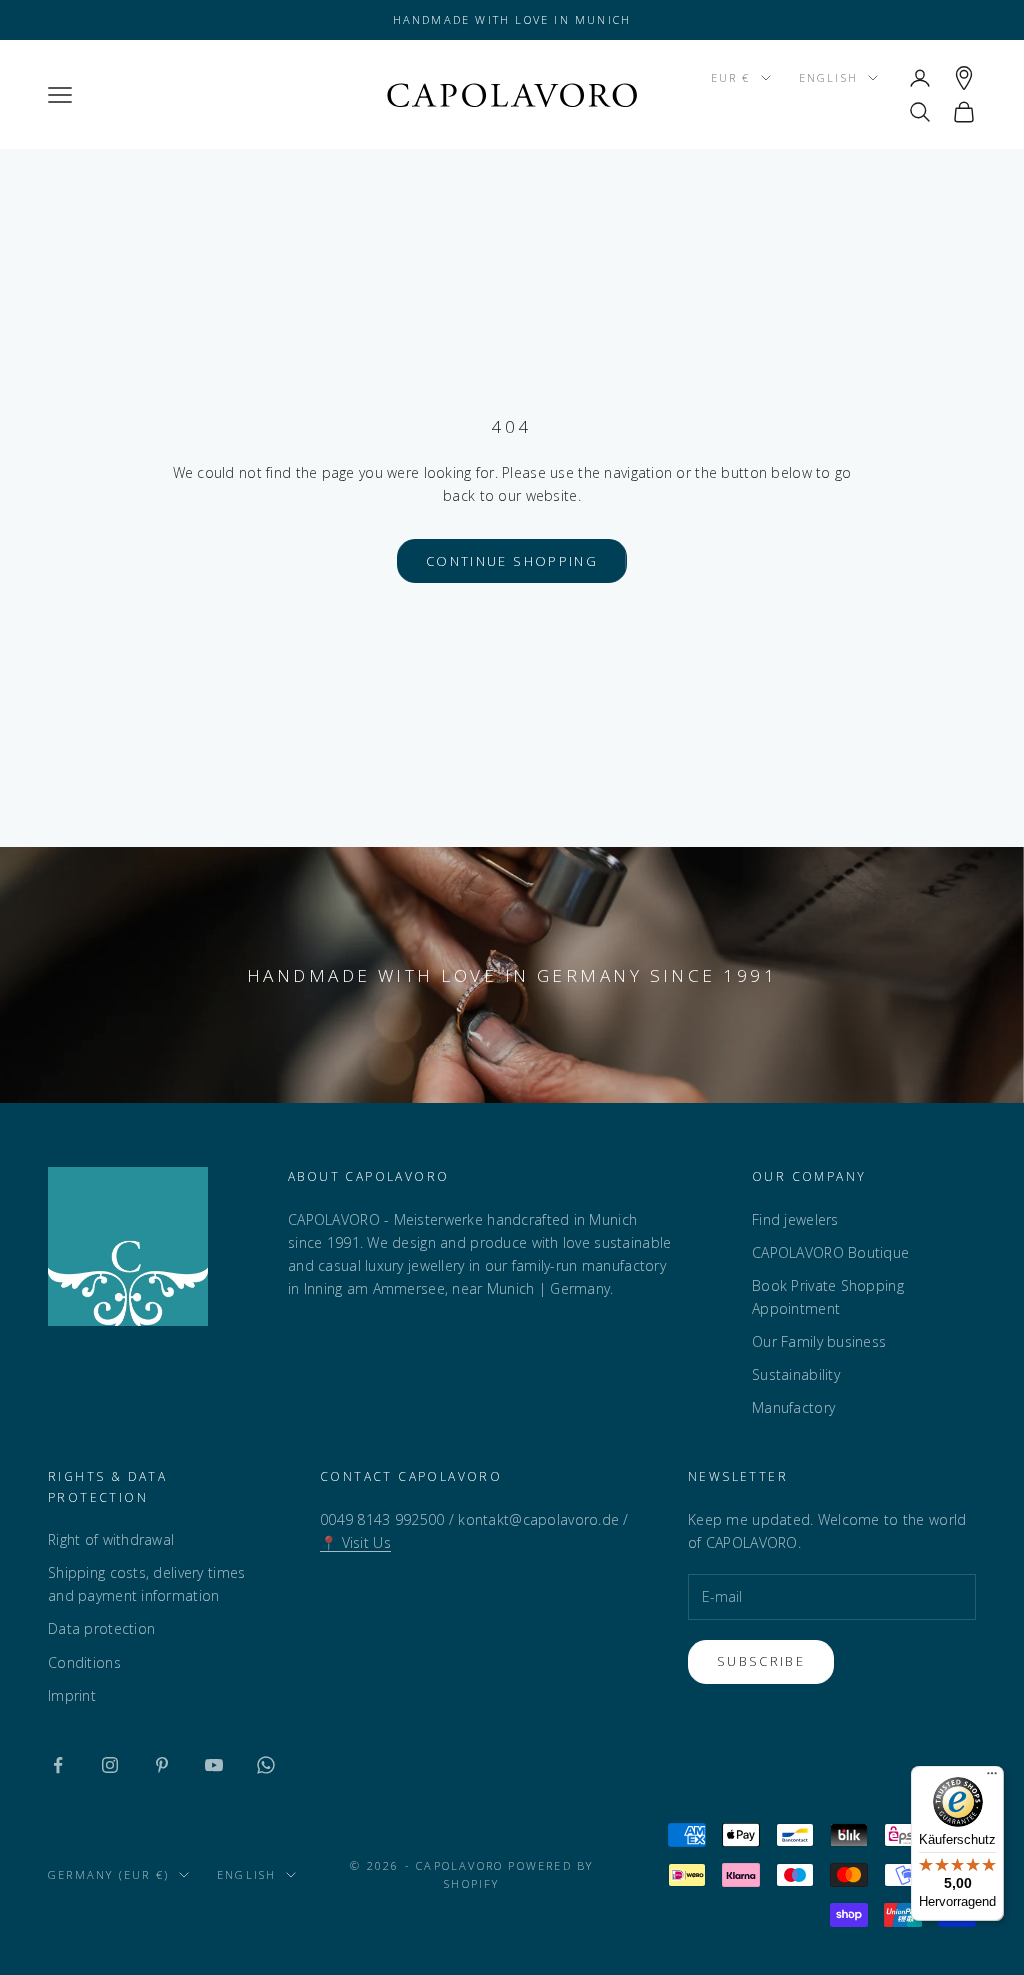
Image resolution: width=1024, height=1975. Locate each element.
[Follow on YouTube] (214, 1765)
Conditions (84, 1662)
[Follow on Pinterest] (162, 1765)
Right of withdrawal (111, 1539)
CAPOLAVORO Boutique (830, 1252)
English (828, 77)
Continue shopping (512, 561)
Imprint (72, 1695)
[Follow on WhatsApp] (266, 1765)
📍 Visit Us (355, 1542)
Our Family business (819, 1341)
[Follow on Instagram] (110, 1765)
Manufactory (793, 1407)
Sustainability (796, 1374)
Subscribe (761, 1661)
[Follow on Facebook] (58, 1765)
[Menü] (992, 1778)
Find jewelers (795, 1219)
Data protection (101, 1628)
